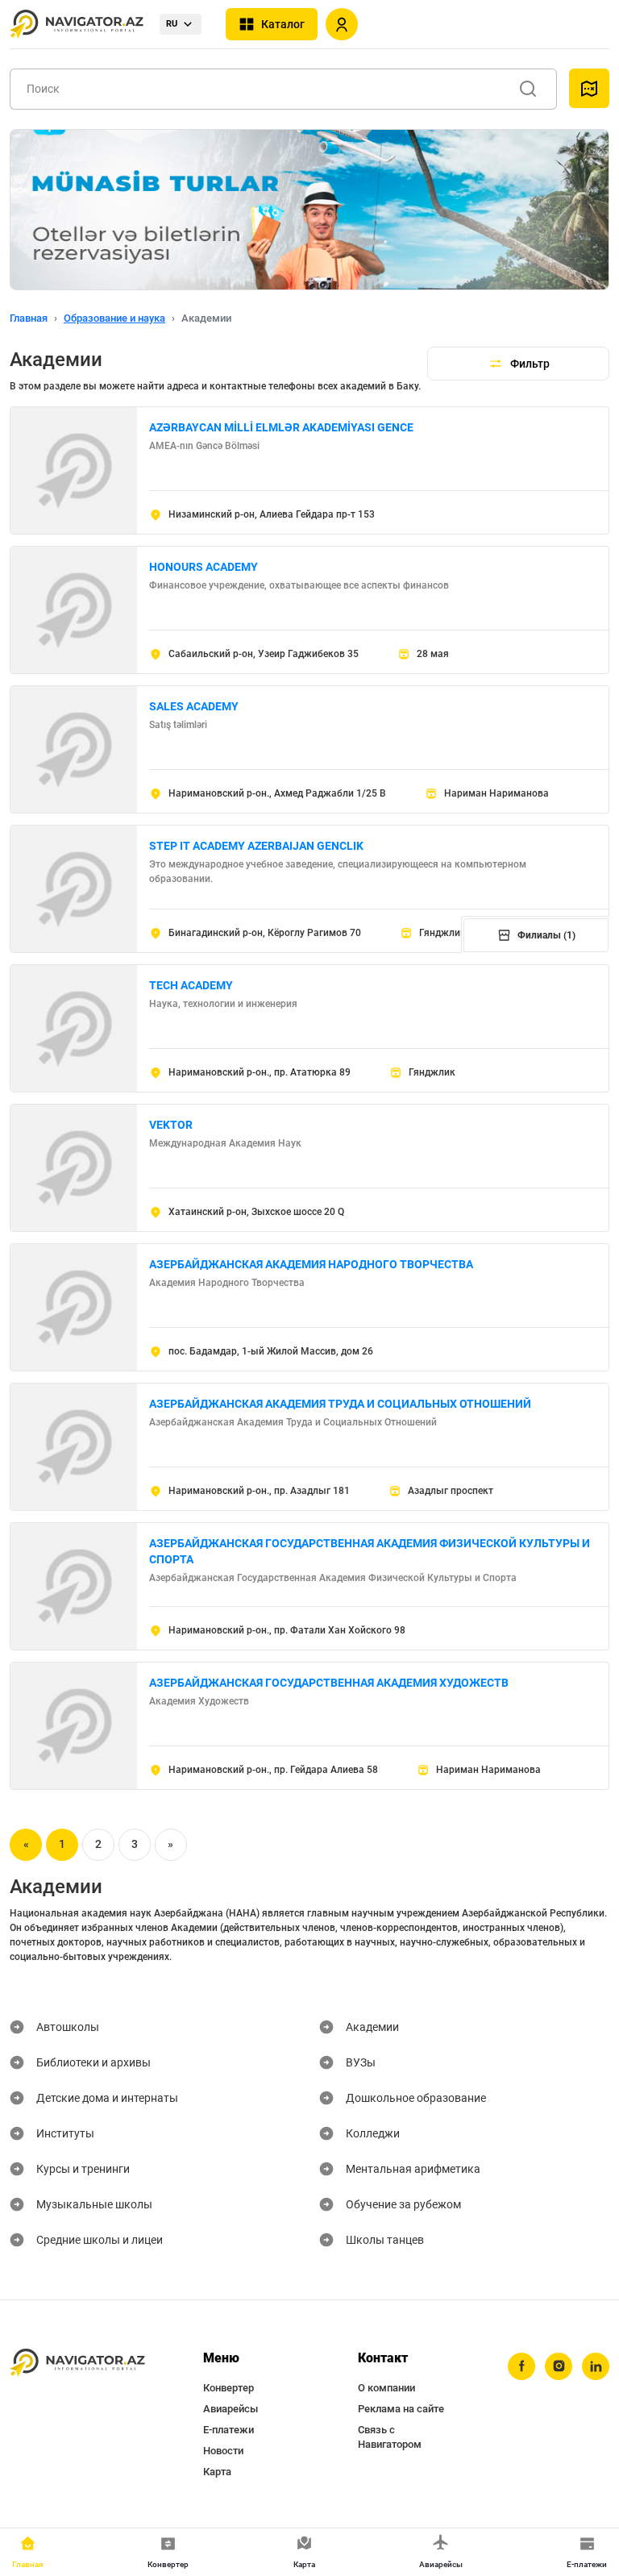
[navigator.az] (77, 2363)
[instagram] (559, 2366)
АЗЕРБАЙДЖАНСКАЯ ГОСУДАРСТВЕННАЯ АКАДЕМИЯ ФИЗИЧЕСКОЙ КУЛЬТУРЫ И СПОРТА (370, 1551)
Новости (223, 2451)
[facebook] (521, 2366)
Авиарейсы (231, 2409)
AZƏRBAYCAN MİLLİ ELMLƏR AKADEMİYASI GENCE (281, 427)
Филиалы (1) (546, 935)
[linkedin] (596, 2366)
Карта (217, 2472)
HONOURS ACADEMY (204, 567)
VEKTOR (171, 1125)
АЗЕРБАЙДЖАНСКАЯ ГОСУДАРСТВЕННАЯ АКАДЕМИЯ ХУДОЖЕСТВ (329, 1683)
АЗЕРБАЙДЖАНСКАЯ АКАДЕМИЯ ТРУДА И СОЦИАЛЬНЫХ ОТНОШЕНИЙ (340, 1404)
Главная (29, 318)
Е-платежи (228, 2430)
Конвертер (228, 2388)
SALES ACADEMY (194, 706)
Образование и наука (114, 318)
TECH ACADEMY (191, 985)
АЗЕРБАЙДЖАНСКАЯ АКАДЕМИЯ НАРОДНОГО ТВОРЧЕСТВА (311, 1264)
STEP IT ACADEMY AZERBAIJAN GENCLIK (256, 846)
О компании (386, 2388)
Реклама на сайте (401, 2409)
